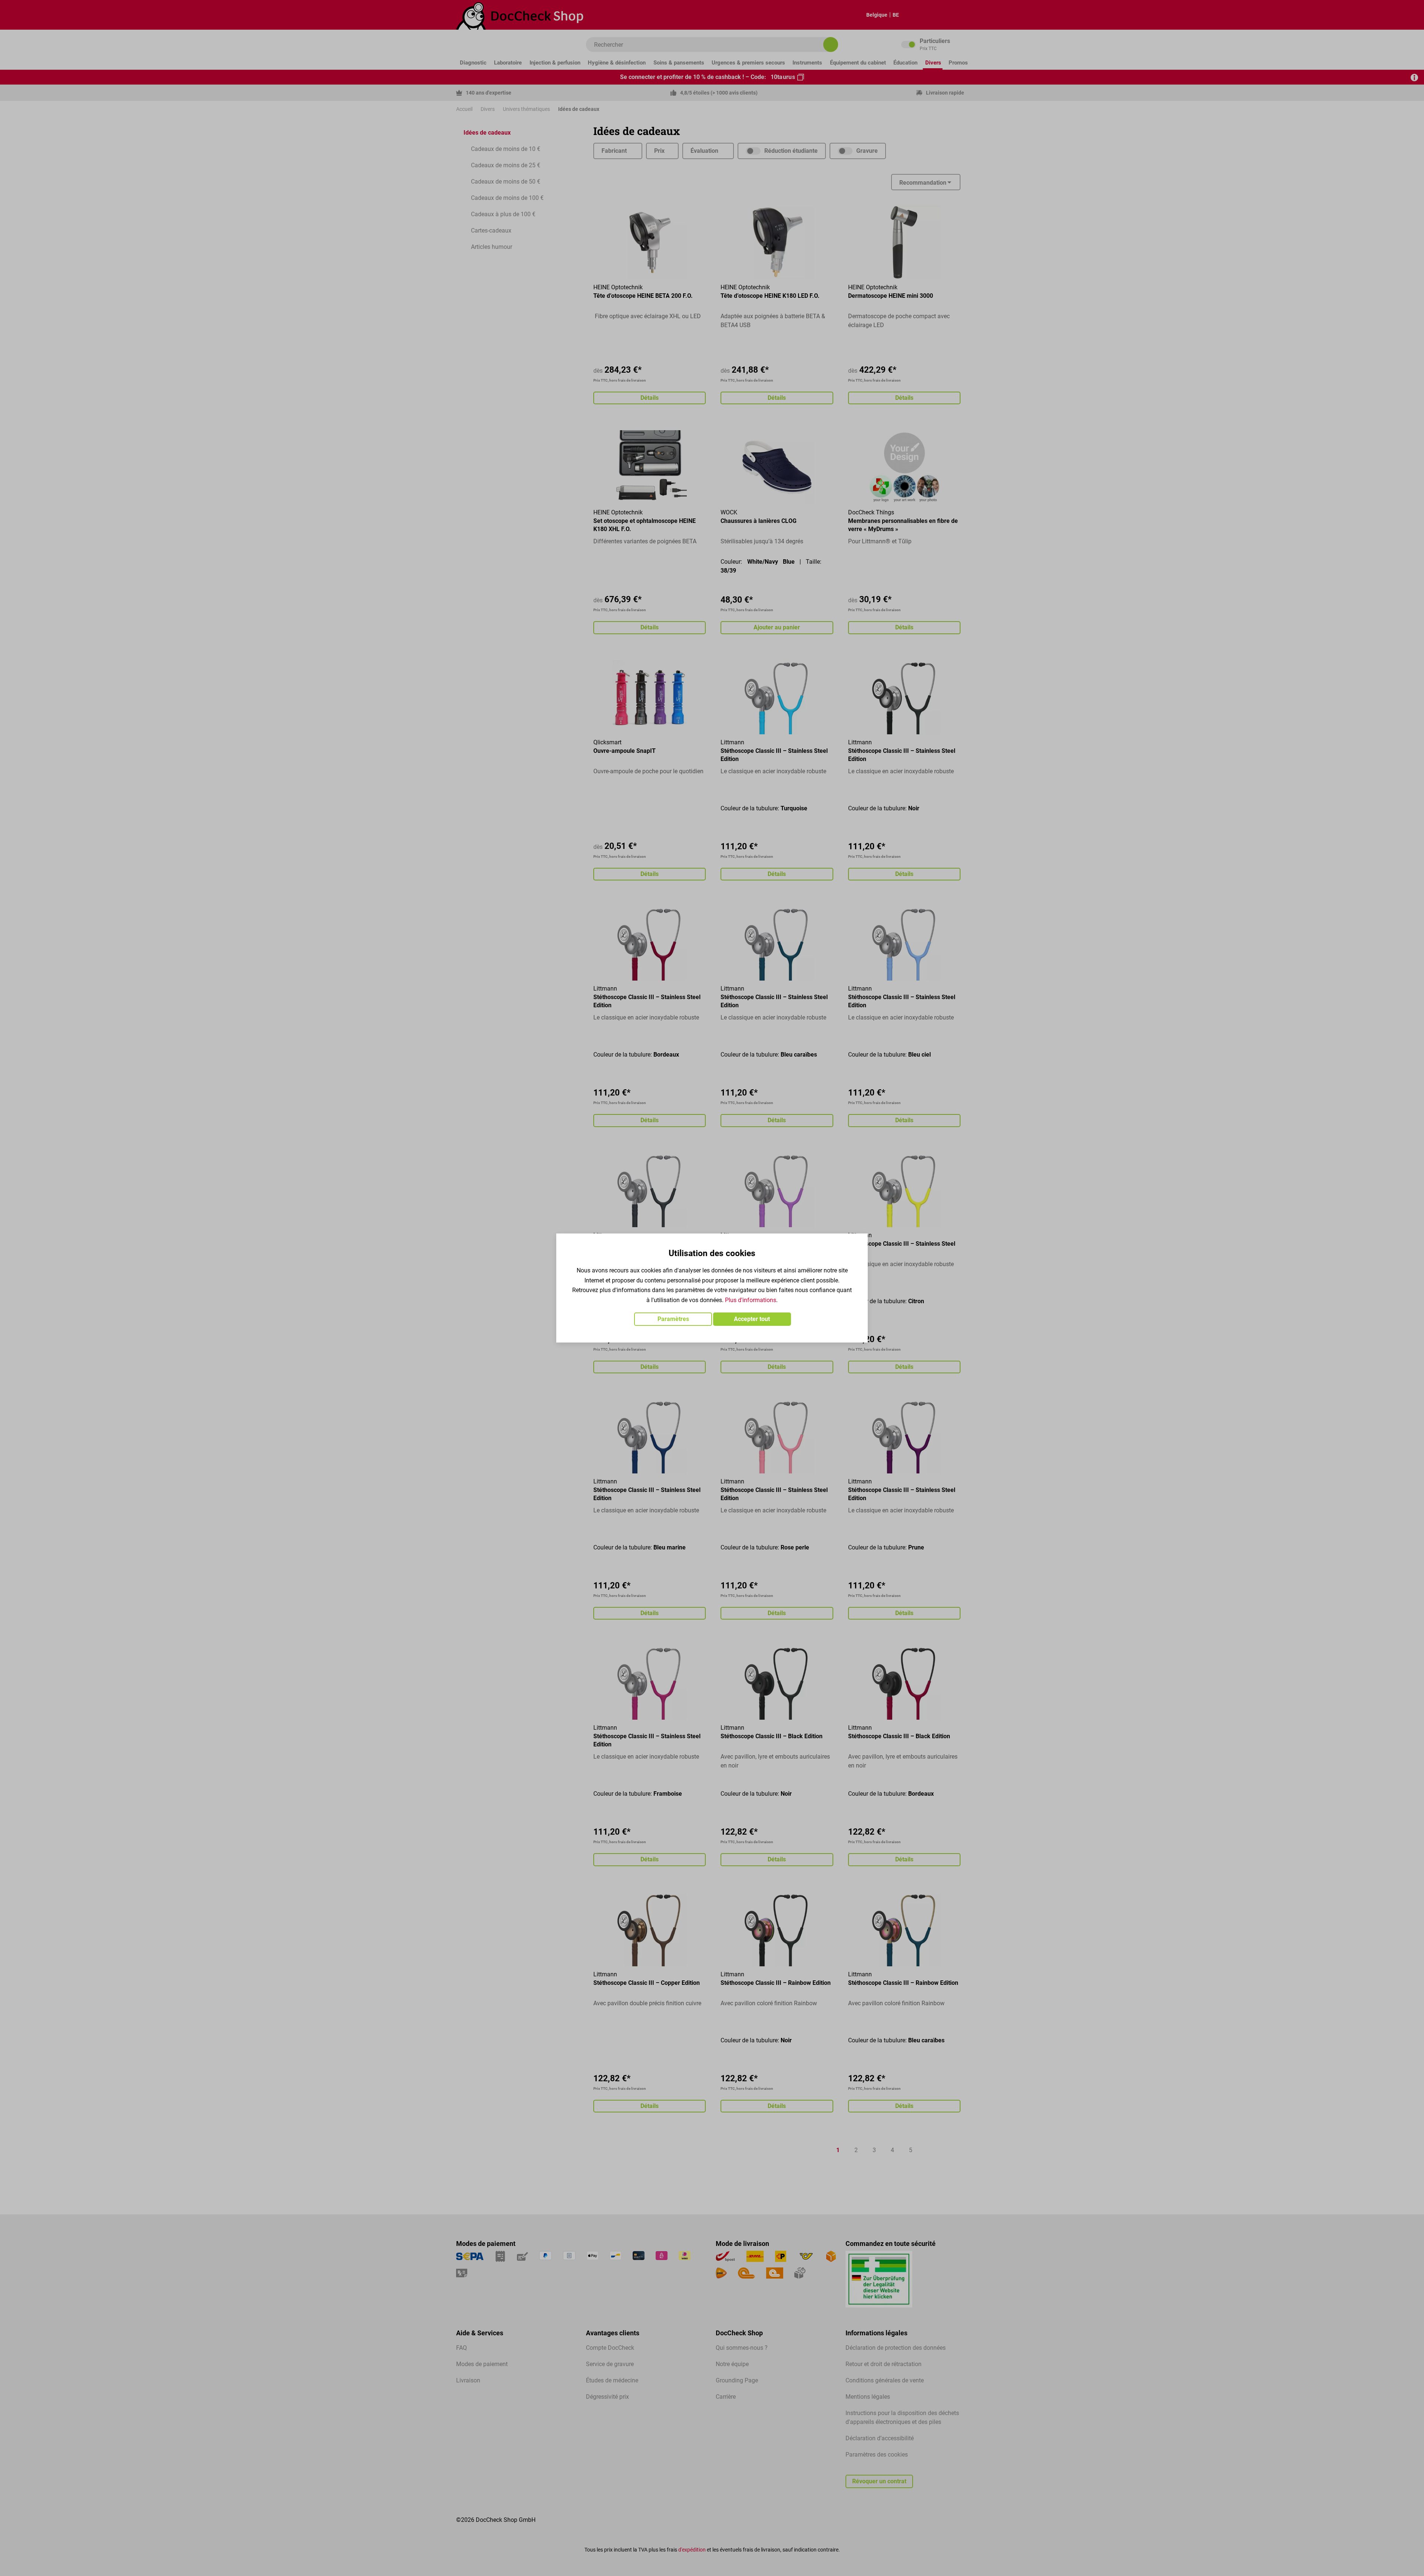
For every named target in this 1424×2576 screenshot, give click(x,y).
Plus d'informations (751, 1300)
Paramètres (673, 1319)
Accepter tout (752, 1319)
